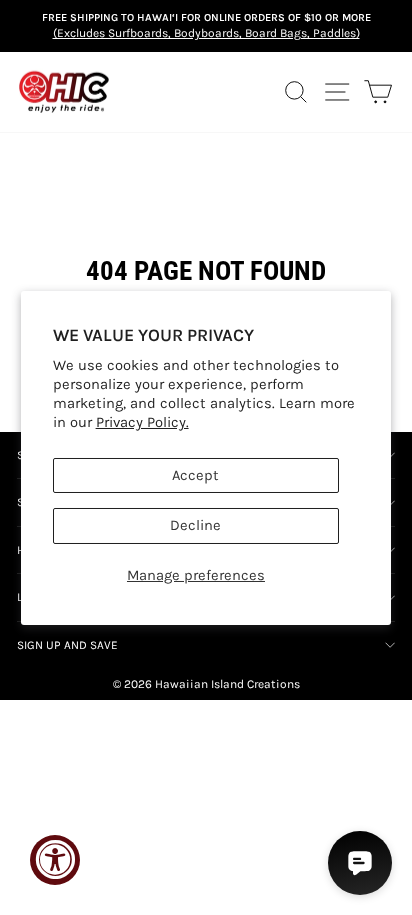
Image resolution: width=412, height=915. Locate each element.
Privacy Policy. (142, 422)
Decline (195, 525)
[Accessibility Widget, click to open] (55, 860)
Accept (195, 475)
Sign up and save (67, 645)
